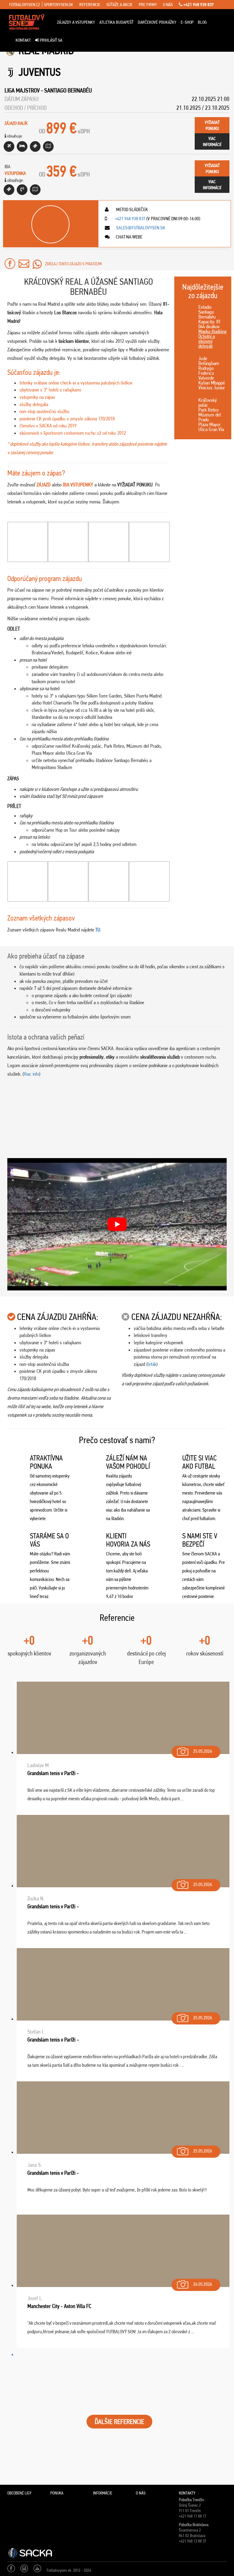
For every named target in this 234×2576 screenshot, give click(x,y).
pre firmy (148, 5)
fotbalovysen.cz (25, 5)
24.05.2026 (203, 2284)
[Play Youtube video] (117, 1224)
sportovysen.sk (58, 5)
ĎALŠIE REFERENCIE (119, 2422)
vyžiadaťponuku (212, 125)
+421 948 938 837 (198, 5)
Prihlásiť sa (51, 40)
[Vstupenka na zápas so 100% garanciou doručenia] (9, 190)
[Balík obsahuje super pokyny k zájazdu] (48, 146)
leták (152, 1364)
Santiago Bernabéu (68, 90)
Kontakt (23, 40)
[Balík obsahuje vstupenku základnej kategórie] (35, 146)
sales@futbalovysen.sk (140, 228)
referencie (90, 5)
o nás (168, 5)
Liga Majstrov (22, 90)
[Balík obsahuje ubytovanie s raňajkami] (22, 146)
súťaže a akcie (119, 5)
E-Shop (187, 22)
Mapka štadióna (212, 331)
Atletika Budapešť (116, 22)
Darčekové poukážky (157, 22)
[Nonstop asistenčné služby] (22, 190)
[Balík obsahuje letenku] (9, 146)
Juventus (40, 72)
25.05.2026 (203, 1751)
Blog (202, 22)
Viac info (31, 1074)
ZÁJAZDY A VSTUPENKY (76, 22)
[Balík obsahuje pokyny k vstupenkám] (35, 190)
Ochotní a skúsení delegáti (207, 341)
